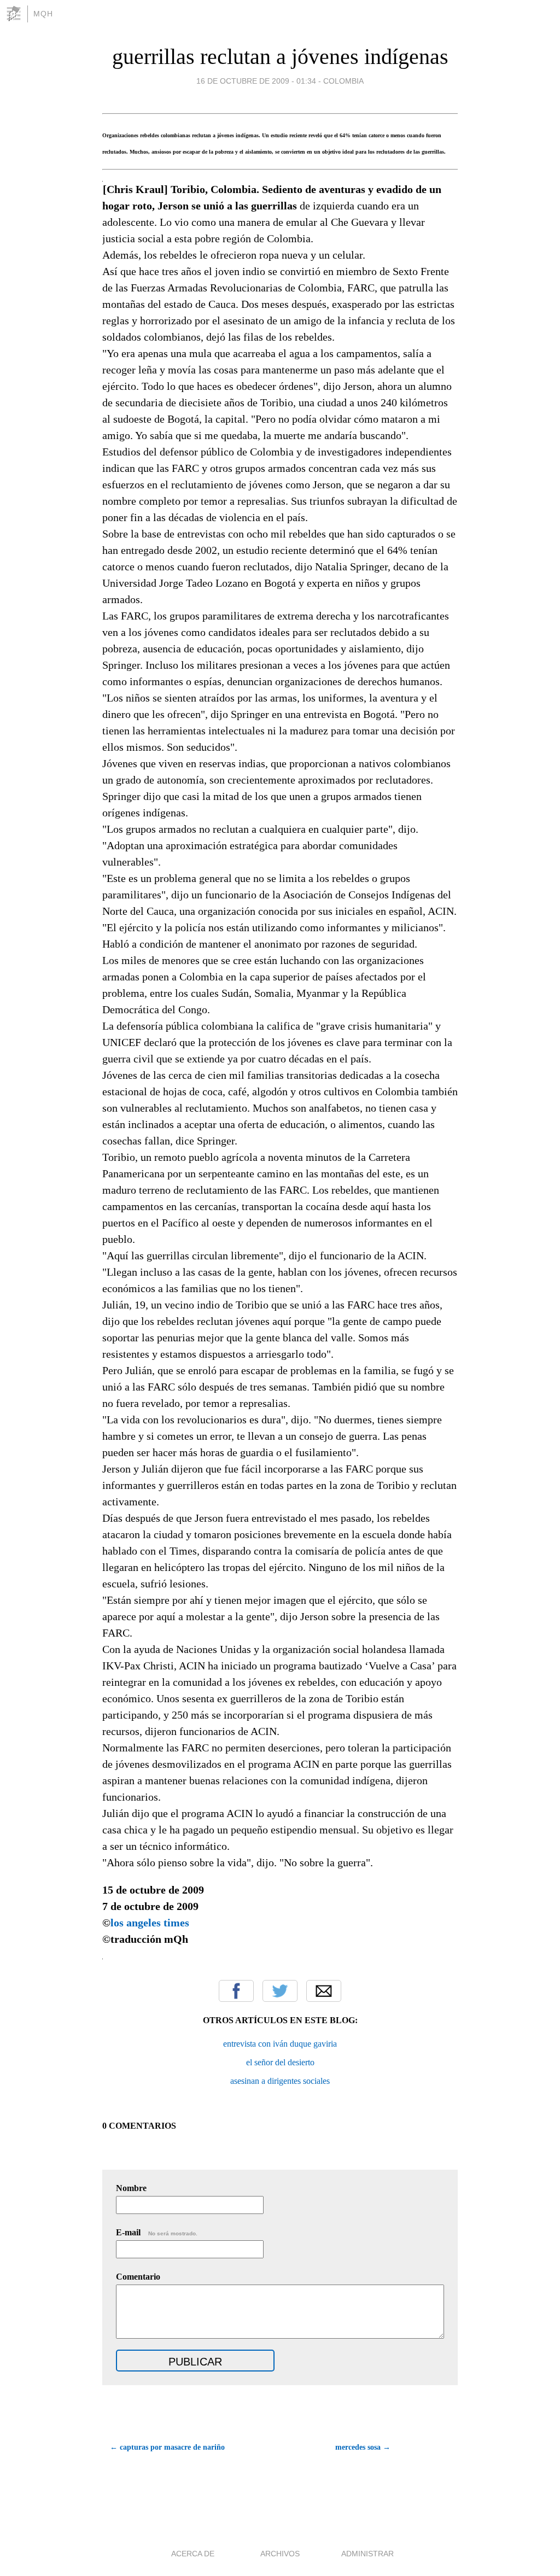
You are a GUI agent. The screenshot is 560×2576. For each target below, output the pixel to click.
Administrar (367, 2554)
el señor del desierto (280, 2062)
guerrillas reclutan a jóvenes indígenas (280, 57)
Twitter (280, 1991)
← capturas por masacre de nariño (167, 2447)
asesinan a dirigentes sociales (280, 2081)
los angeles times (151, 1923)
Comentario (138, 2277)
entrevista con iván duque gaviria (280, 2044)
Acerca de (193, 2554)
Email (324, 1991)
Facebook (236, 1991)
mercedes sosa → (363, 2447)
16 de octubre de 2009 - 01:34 (256, 81)
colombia (343, 81)
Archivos (280, 2554)
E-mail (157, 2232)
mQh (43, 14)
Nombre (131, 2188)
